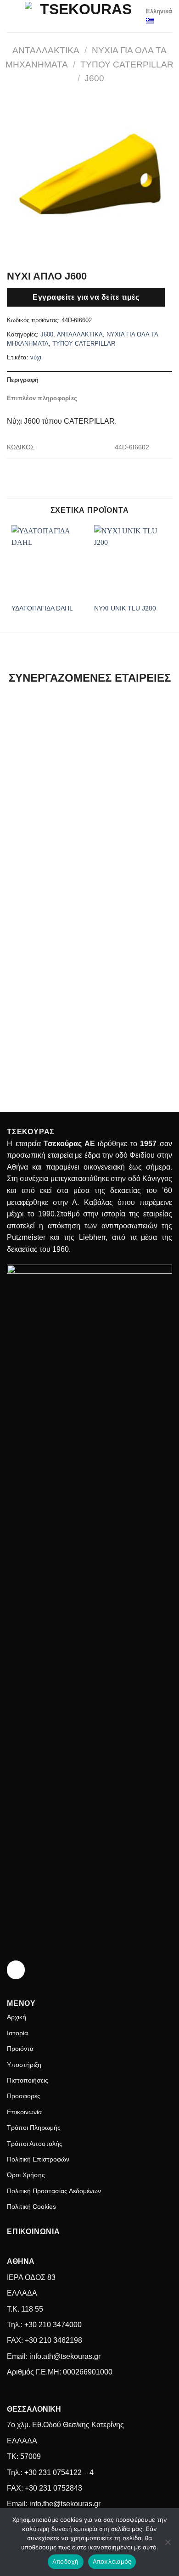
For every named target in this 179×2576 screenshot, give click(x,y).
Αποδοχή (66, 2561)
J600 (94, 78)
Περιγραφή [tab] (23, 380)
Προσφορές (24, 2096)
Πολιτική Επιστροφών (38, 2159)
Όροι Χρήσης (26, 2175)
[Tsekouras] (82, 16)
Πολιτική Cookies (31, 2206)
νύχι (36, 357)
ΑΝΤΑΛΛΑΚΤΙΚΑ (46, 50)
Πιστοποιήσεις (28, 2080)
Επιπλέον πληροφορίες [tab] (42, 398)
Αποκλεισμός (112, 2561)
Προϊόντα (20, 2049)
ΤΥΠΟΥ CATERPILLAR (127, 64)
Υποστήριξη (24, 2065)
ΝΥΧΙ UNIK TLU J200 (125, 608)
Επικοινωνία (24, 2112)
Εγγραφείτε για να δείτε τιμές (86, 297)
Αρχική (17, 2017)
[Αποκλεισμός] (168, 2545)
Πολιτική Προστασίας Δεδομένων (54, 2191)
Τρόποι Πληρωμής (34, 2128)
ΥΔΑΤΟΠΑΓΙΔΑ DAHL (42, 608)
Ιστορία (17, 2033)
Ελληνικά (159, 11)
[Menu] (12, 16)
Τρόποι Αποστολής (35, 2144)
